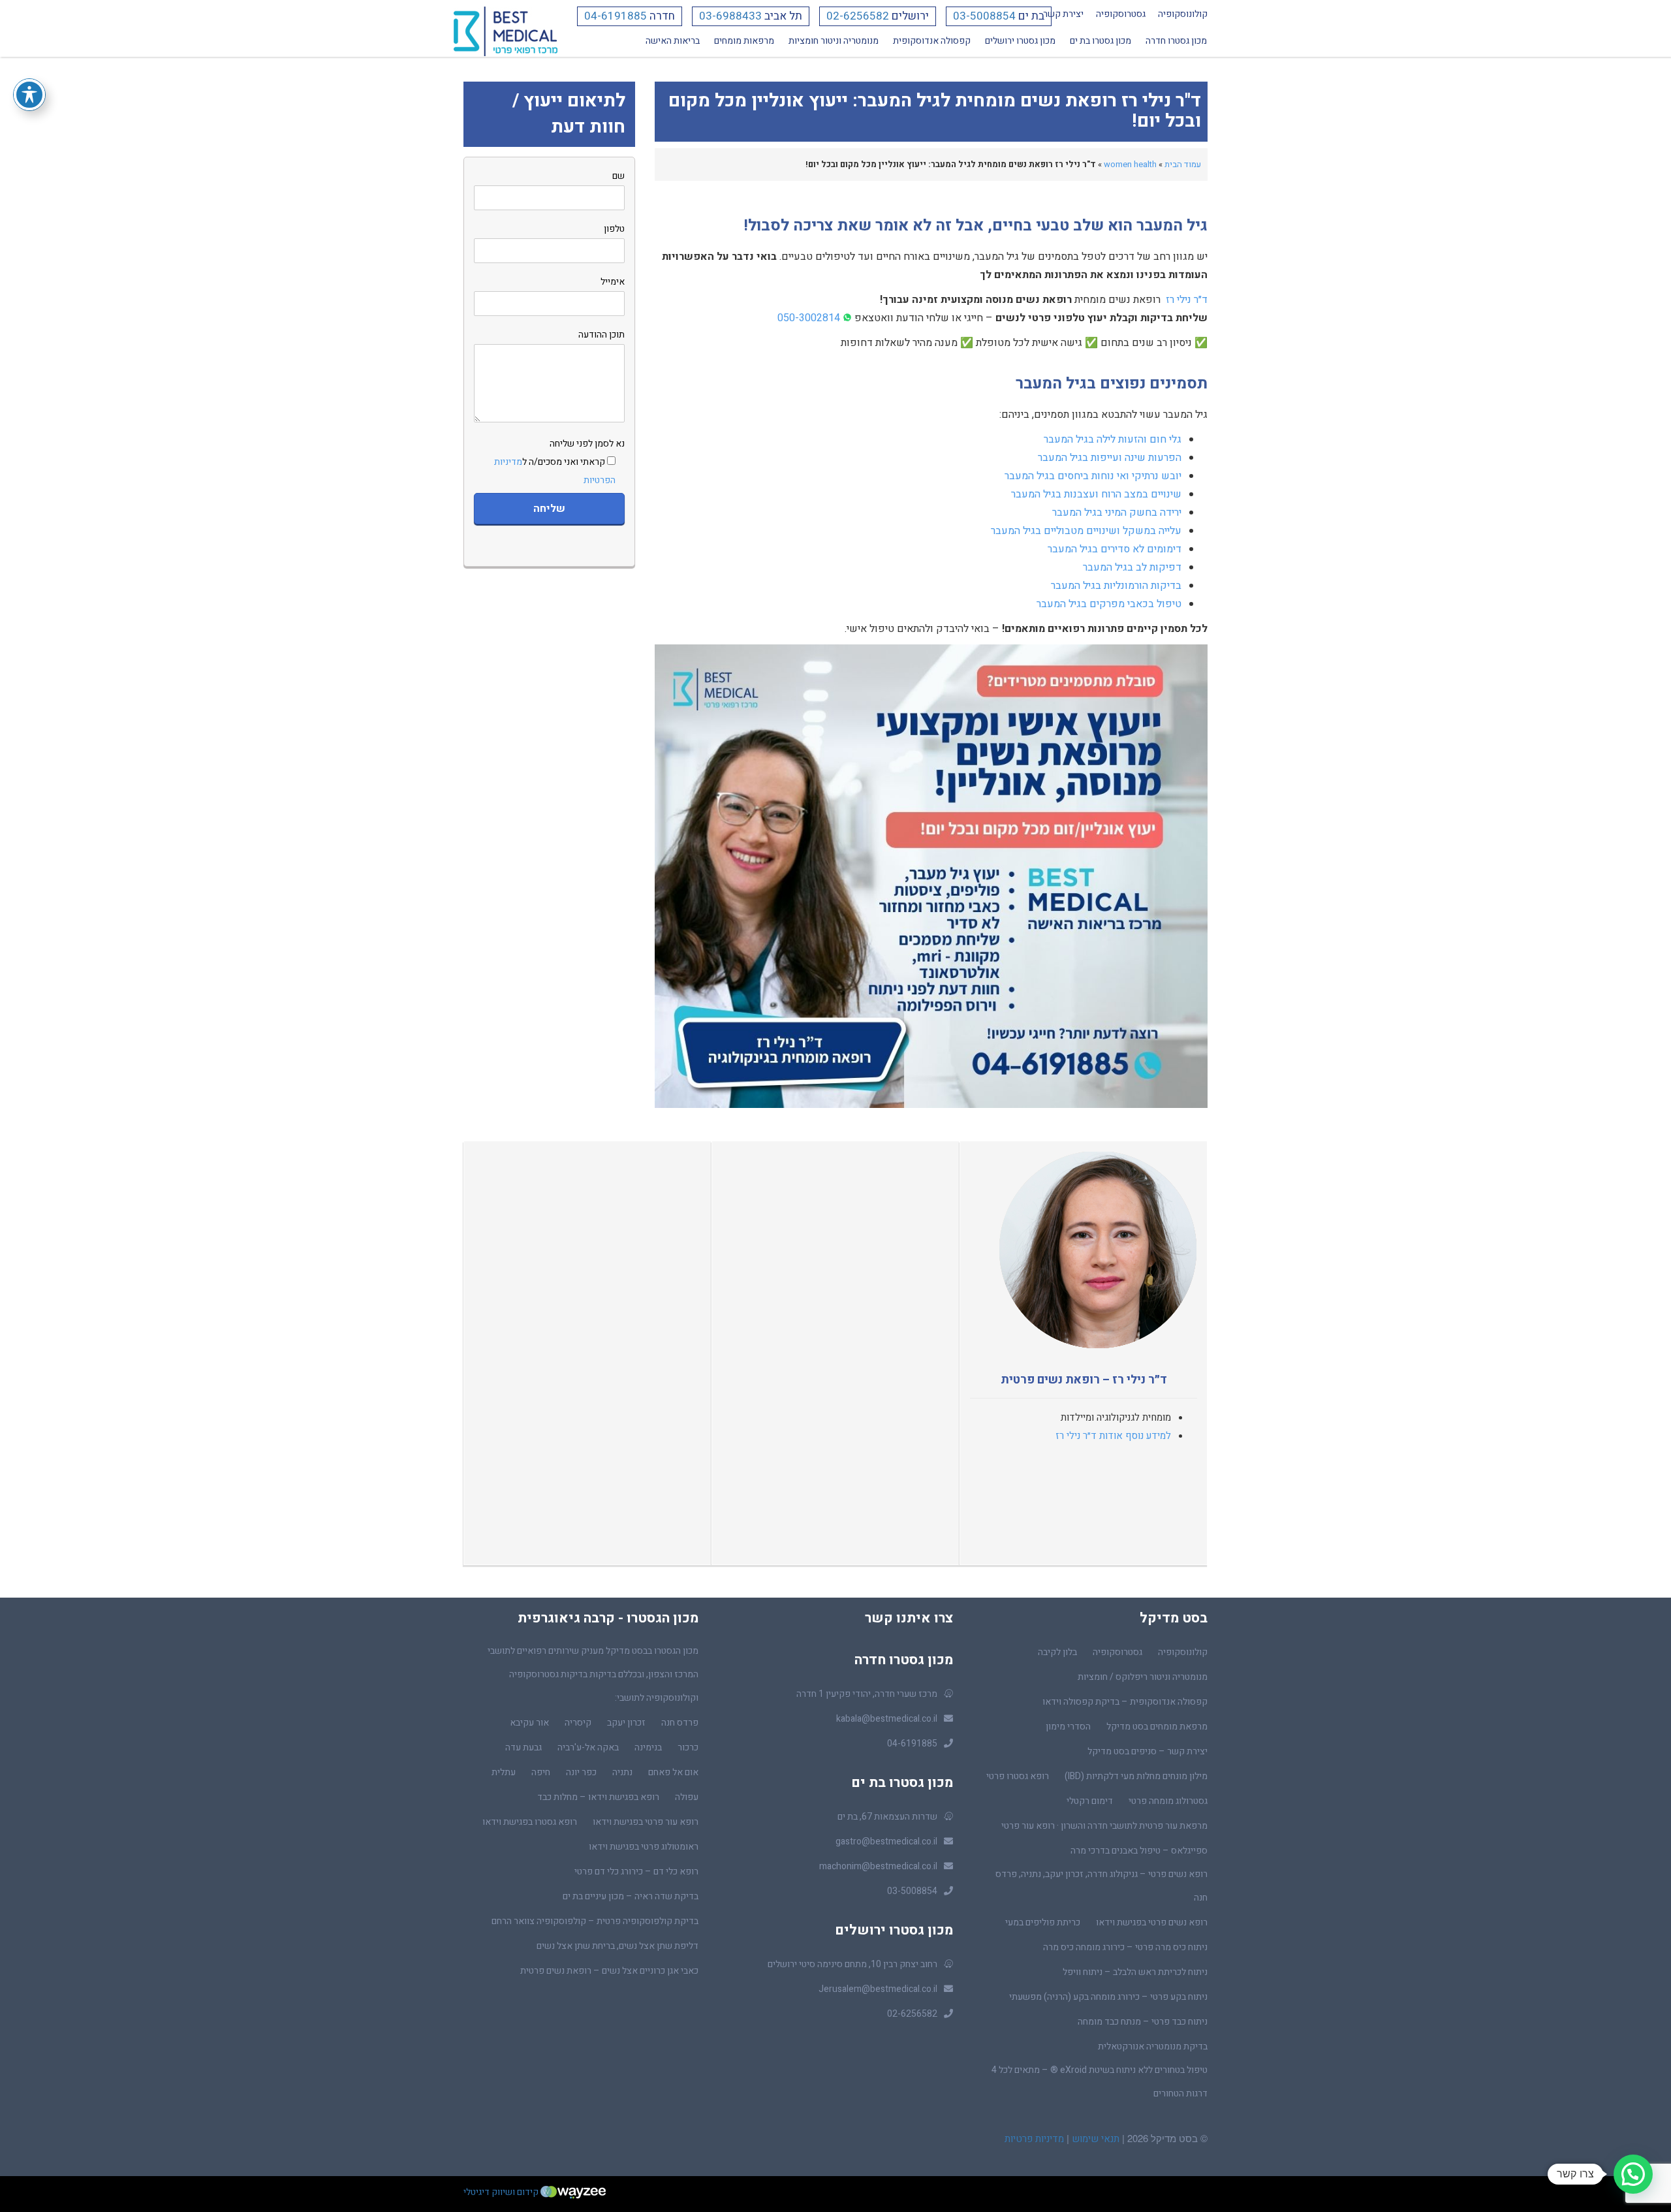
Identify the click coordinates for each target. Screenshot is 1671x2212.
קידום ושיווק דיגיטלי (502, 2192)
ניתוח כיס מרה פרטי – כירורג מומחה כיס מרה (1125, 1947)
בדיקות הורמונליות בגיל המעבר (1116, 586)
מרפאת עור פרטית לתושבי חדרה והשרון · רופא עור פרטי (1104, 1826)
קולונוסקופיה (1183, 14)
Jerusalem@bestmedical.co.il (878, 1989)
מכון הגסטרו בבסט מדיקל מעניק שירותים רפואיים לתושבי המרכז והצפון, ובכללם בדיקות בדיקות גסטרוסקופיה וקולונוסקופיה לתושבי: (593, 1674)
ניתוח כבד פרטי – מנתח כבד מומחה (1143, 2022)
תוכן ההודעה (601, 335)
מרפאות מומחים (744, 41)
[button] (1633, 2174)
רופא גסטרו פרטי (1018, 1776)
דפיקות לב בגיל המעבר (1132, 567)
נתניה (622, 1772)
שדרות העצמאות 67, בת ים (887, 1817)
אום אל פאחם (673, 1772)
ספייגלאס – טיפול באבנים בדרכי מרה (1139, 1851)
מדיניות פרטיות (1034, 2139)
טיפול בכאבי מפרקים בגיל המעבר (1109, 604)
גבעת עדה (523, 1747)
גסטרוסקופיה (1121, 14)
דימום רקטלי (1090, 1801)
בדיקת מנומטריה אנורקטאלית (1153, 2046)
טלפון (614, 229)
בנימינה (648, 1747)
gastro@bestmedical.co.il (886, 1841)
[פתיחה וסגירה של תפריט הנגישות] (29, 95)
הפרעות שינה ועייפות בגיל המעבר (1110, 458)
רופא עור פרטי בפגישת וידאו (646, 1822)
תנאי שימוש (1094, 2139)
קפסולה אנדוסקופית (932, 41)
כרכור (688, 1747)
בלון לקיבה (1057, 1652)
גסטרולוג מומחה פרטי (1168, 1801)
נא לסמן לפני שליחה (559, 462)
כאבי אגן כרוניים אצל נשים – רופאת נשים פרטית (609, 1971)
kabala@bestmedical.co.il (887, 1719)
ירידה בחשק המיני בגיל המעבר (1117, 513)
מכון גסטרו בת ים (1101, 41)
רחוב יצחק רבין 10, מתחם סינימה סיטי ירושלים (852, 1964)
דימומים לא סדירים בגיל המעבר (1115, 549)
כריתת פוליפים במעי (1043, 1922)
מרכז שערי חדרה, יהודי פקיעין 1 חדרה (867, 1694)
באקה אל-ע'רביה (588, 1747)
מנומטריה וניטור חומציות (834, 41)
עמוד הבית (1183, 164)
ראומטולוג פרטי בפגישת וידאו (644, 1847)
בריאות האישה (673, 41)
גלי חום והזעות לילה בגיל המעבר (1113, 439)
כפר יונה (581, 1772)
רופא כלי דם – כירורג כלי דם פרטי (636, 1872)
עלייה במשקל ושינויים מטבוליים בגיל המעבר (1086, 531)
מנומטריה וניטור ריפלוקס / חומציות (1143, 1677)
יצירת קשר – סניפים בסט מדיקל (1148, 1751)
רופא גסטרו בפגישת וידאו (530, 1822)
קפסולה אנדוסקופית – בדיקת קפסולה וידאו (1125, 1702)
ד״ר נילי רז (1187, 300)
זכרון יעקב (626, 1723)
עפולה (687, 1797)
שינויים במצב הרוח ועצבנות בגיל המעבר (1096, 494)
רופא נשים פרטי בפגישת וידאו (1152, 1922)
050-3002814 (809, 318)
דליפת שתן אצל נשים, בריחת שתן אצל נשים (617, 1946)
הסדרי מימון (1068, 1727)
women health (1130, 164)
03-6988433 (730, 16)
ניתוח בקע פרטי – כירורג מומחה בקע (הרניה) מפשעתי (1108, 1997)
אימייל (613, 282)
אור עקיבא (529, 1723)
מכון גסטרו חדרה (1176, 41)
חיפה (541, 1772)
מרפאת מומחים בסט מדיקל (1157, 1727)
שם (618, 176)
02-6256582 (858, 16)
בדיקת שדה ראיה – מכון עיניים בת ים (631, 1896)
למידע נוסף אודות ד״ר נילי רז (1113, 1436)
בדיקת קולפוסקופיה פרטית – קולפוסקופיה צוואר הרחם (595, 1921)
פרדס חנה (680, 1723)
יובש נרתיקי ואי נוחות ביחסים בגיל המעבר (1093, 476)
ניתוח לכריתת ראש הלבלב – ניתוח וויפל (1135, 1972)
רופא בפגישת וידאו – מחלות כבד (598, 1797)
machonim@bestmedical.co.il (878, 1866)
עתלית (504, 1772)
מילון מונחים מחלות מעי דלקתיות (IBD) (1136, 1776)
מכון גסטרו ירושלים (1020, 41)
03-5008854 (984, 16)
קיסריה (578, 1723)
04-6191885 (616, 16)
